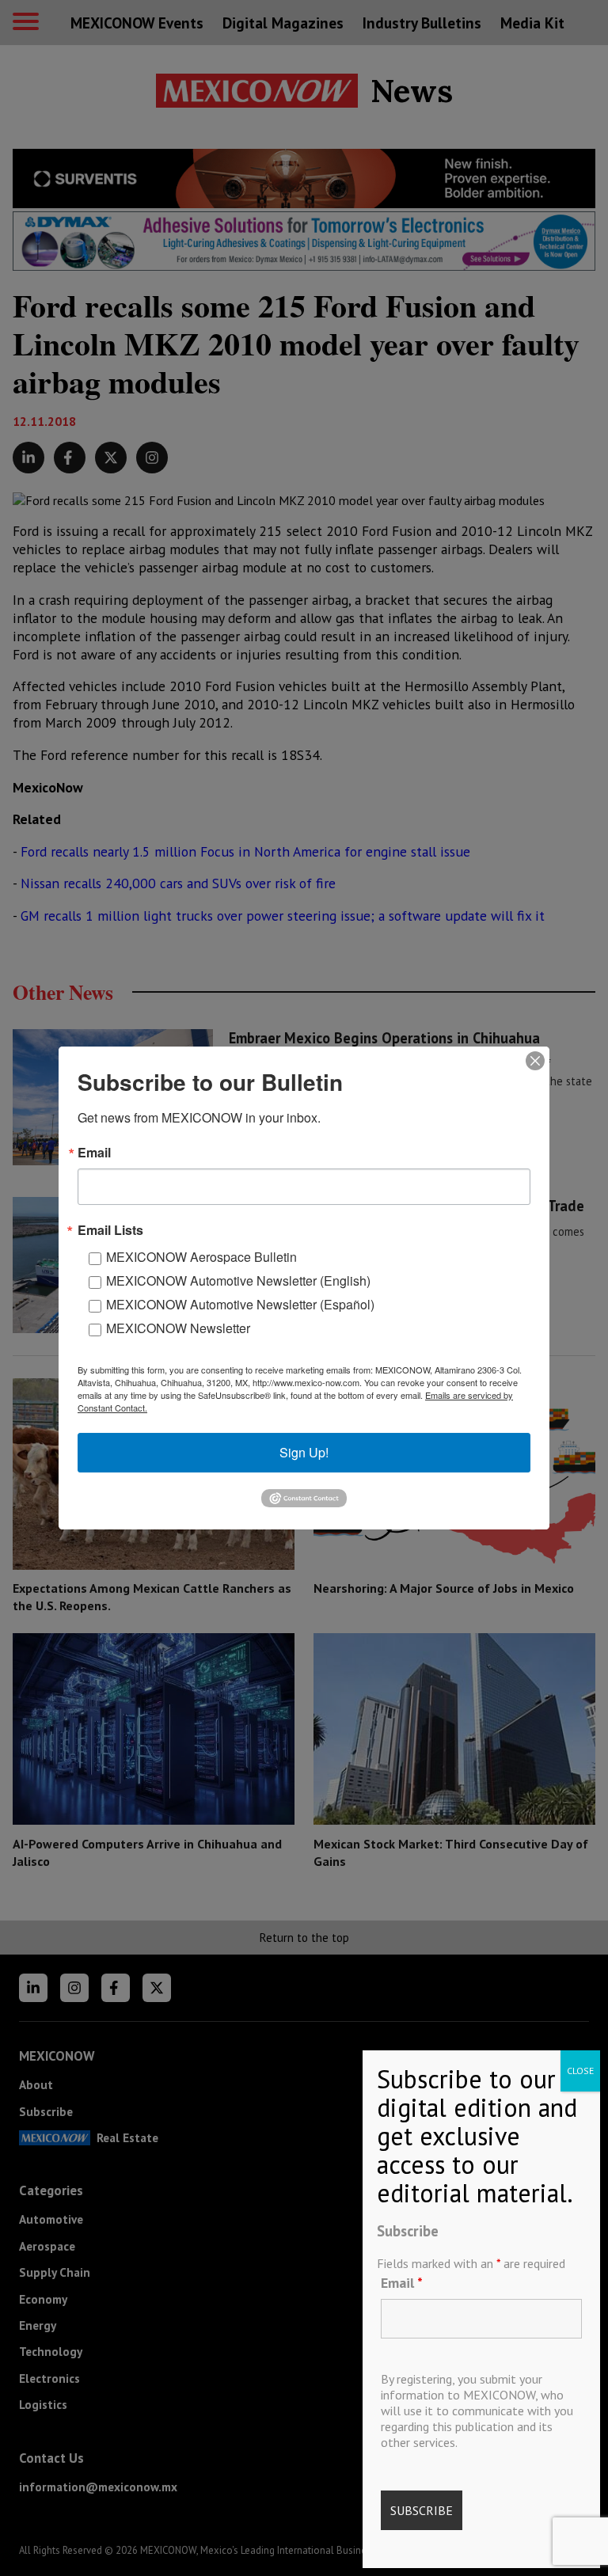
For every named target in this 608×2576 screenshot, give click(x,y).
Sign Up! (304, 1452)
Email (402, 2283)
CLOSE (580, 2071)
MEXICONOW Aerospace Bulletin (201, 1257)
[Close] (535, 1061)
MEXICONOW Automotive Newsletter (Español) (240, 1304)
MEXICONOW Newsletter (178, 1328)
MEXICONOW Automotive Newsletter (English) (238, 1280)
